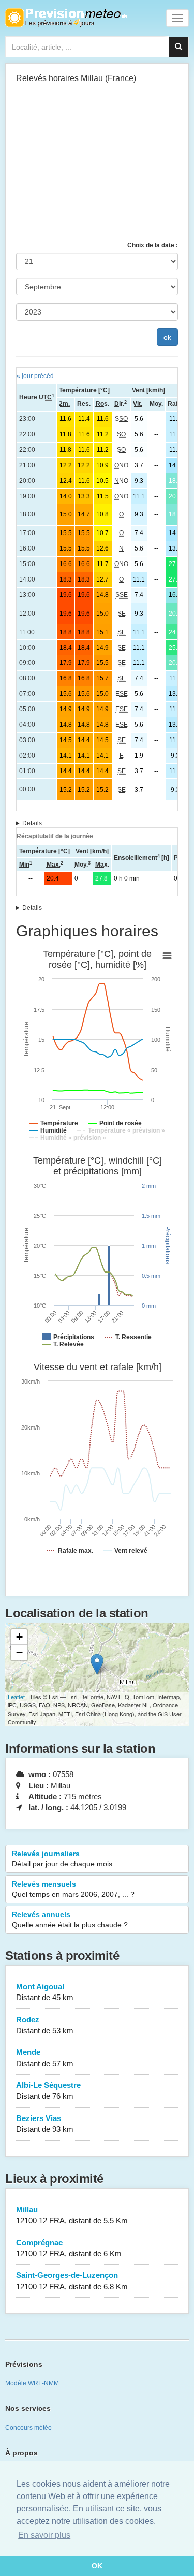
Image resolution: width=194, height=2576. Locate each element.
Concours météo (28, 2428)
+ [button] (19, 1637)
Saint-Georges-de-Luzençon (72, 2281)
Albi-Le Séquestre (48, 2091)
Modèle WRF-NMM (32, 2383)
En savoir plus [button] (44, 2535)
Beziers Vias (45, 2124)
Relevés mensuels (73, 1889)
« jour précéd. (36, 376)
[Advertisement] (97, 166)
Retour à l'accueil (66, 18)
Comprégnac (69, 2248)
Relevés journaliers (62, 1859)
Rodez (45, 2025)
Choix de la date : (153, 245)
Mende (45, 2057)
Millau (72, 2215)
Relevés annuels (70, 1920)
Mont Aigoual (45, 1992)
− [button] (19, 1652)
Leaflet (16, 1697)
